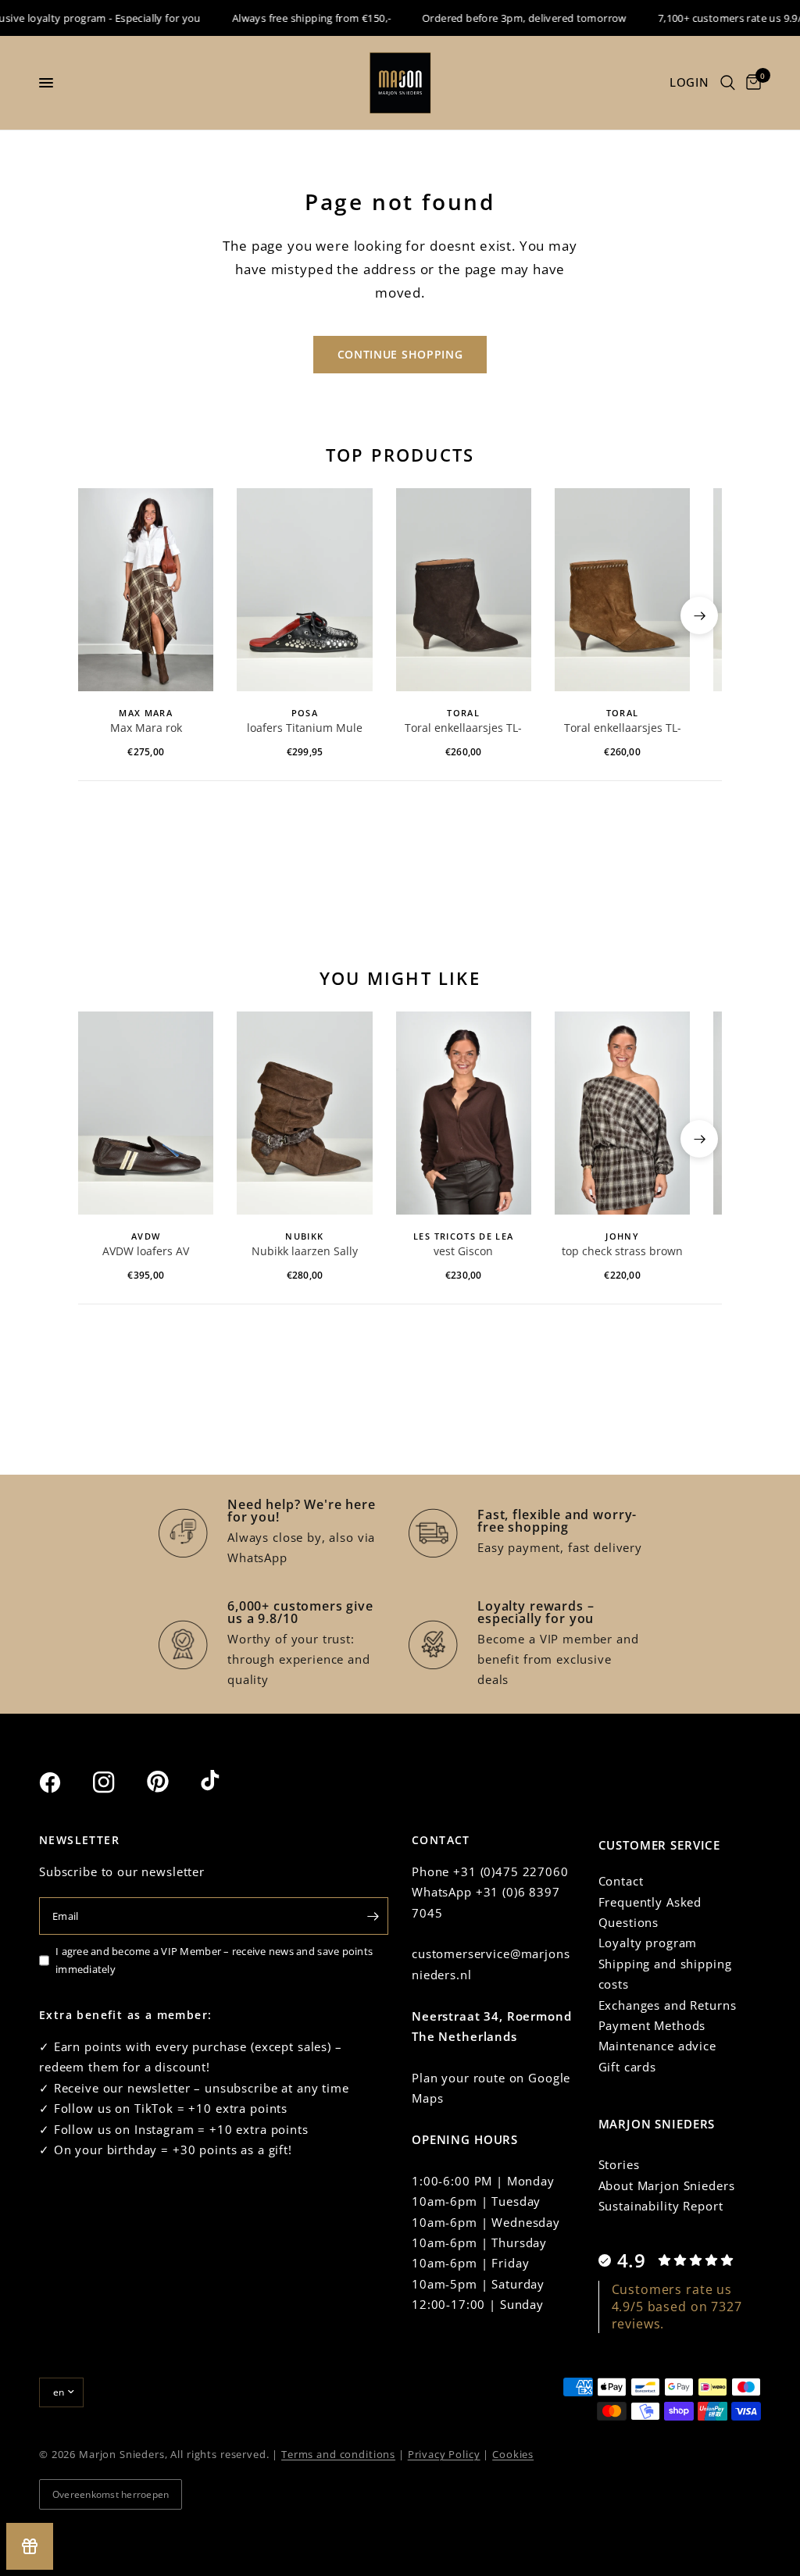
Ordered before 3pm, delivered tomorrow (506, 18)
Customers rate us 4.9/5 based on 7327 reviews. (677, 2307)
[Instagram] (118, 1782)
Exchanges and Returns (668, 2005)
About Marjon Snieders (667, 2185)
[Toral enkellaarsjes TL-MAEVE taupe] (622, 590)
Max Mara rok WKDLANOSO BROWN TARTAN (146, 729)
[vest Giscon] (464, 1113)
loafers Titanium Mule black (305, 729)
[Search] (728, 83)
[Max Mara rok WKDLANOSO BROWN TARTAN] (146, 590)
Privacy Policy (444, 2454)
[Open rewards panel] (30, 2546)
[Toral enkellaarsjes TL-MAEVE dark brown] (464, 590)
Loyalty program (648, 1943)
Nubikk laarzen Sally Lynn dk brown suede (305, 1252)
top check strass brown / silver (622, 1252)
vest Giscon (463, 1251)
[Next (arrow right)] (699, 615)
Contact (621, 1881)
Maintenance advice (657, 2046)
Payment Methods (652, 2025)
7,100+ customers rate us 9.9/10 (717, 18)
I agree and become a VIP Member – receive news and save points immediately (214, 1960)
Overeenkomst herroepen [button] (111, 2494)
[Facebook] (64, 1782)
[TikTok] (226, 1782)
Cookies (513, 2454)
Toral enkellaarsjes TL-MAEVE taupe (623, 729)
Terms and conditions (338, 2454)
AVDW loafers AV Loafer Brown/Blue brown (146, 1252)
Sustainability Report (661, 2206)
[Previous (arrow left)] (101, 615)
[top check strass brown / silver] (622, 1113)
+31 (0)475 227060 (511, 1871)
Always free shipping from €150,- (293, 18)
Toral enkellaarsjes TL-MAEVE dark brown (463, 729)
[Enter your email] (373, 1916)
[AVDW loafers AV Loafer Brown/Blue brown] (146, 1113)
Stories (619, 2164)
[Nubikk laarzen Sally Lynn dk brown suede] (304, 1113)
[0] (751, 83)
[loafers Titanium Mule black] (304, 590)
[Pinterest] (172, 1782)
